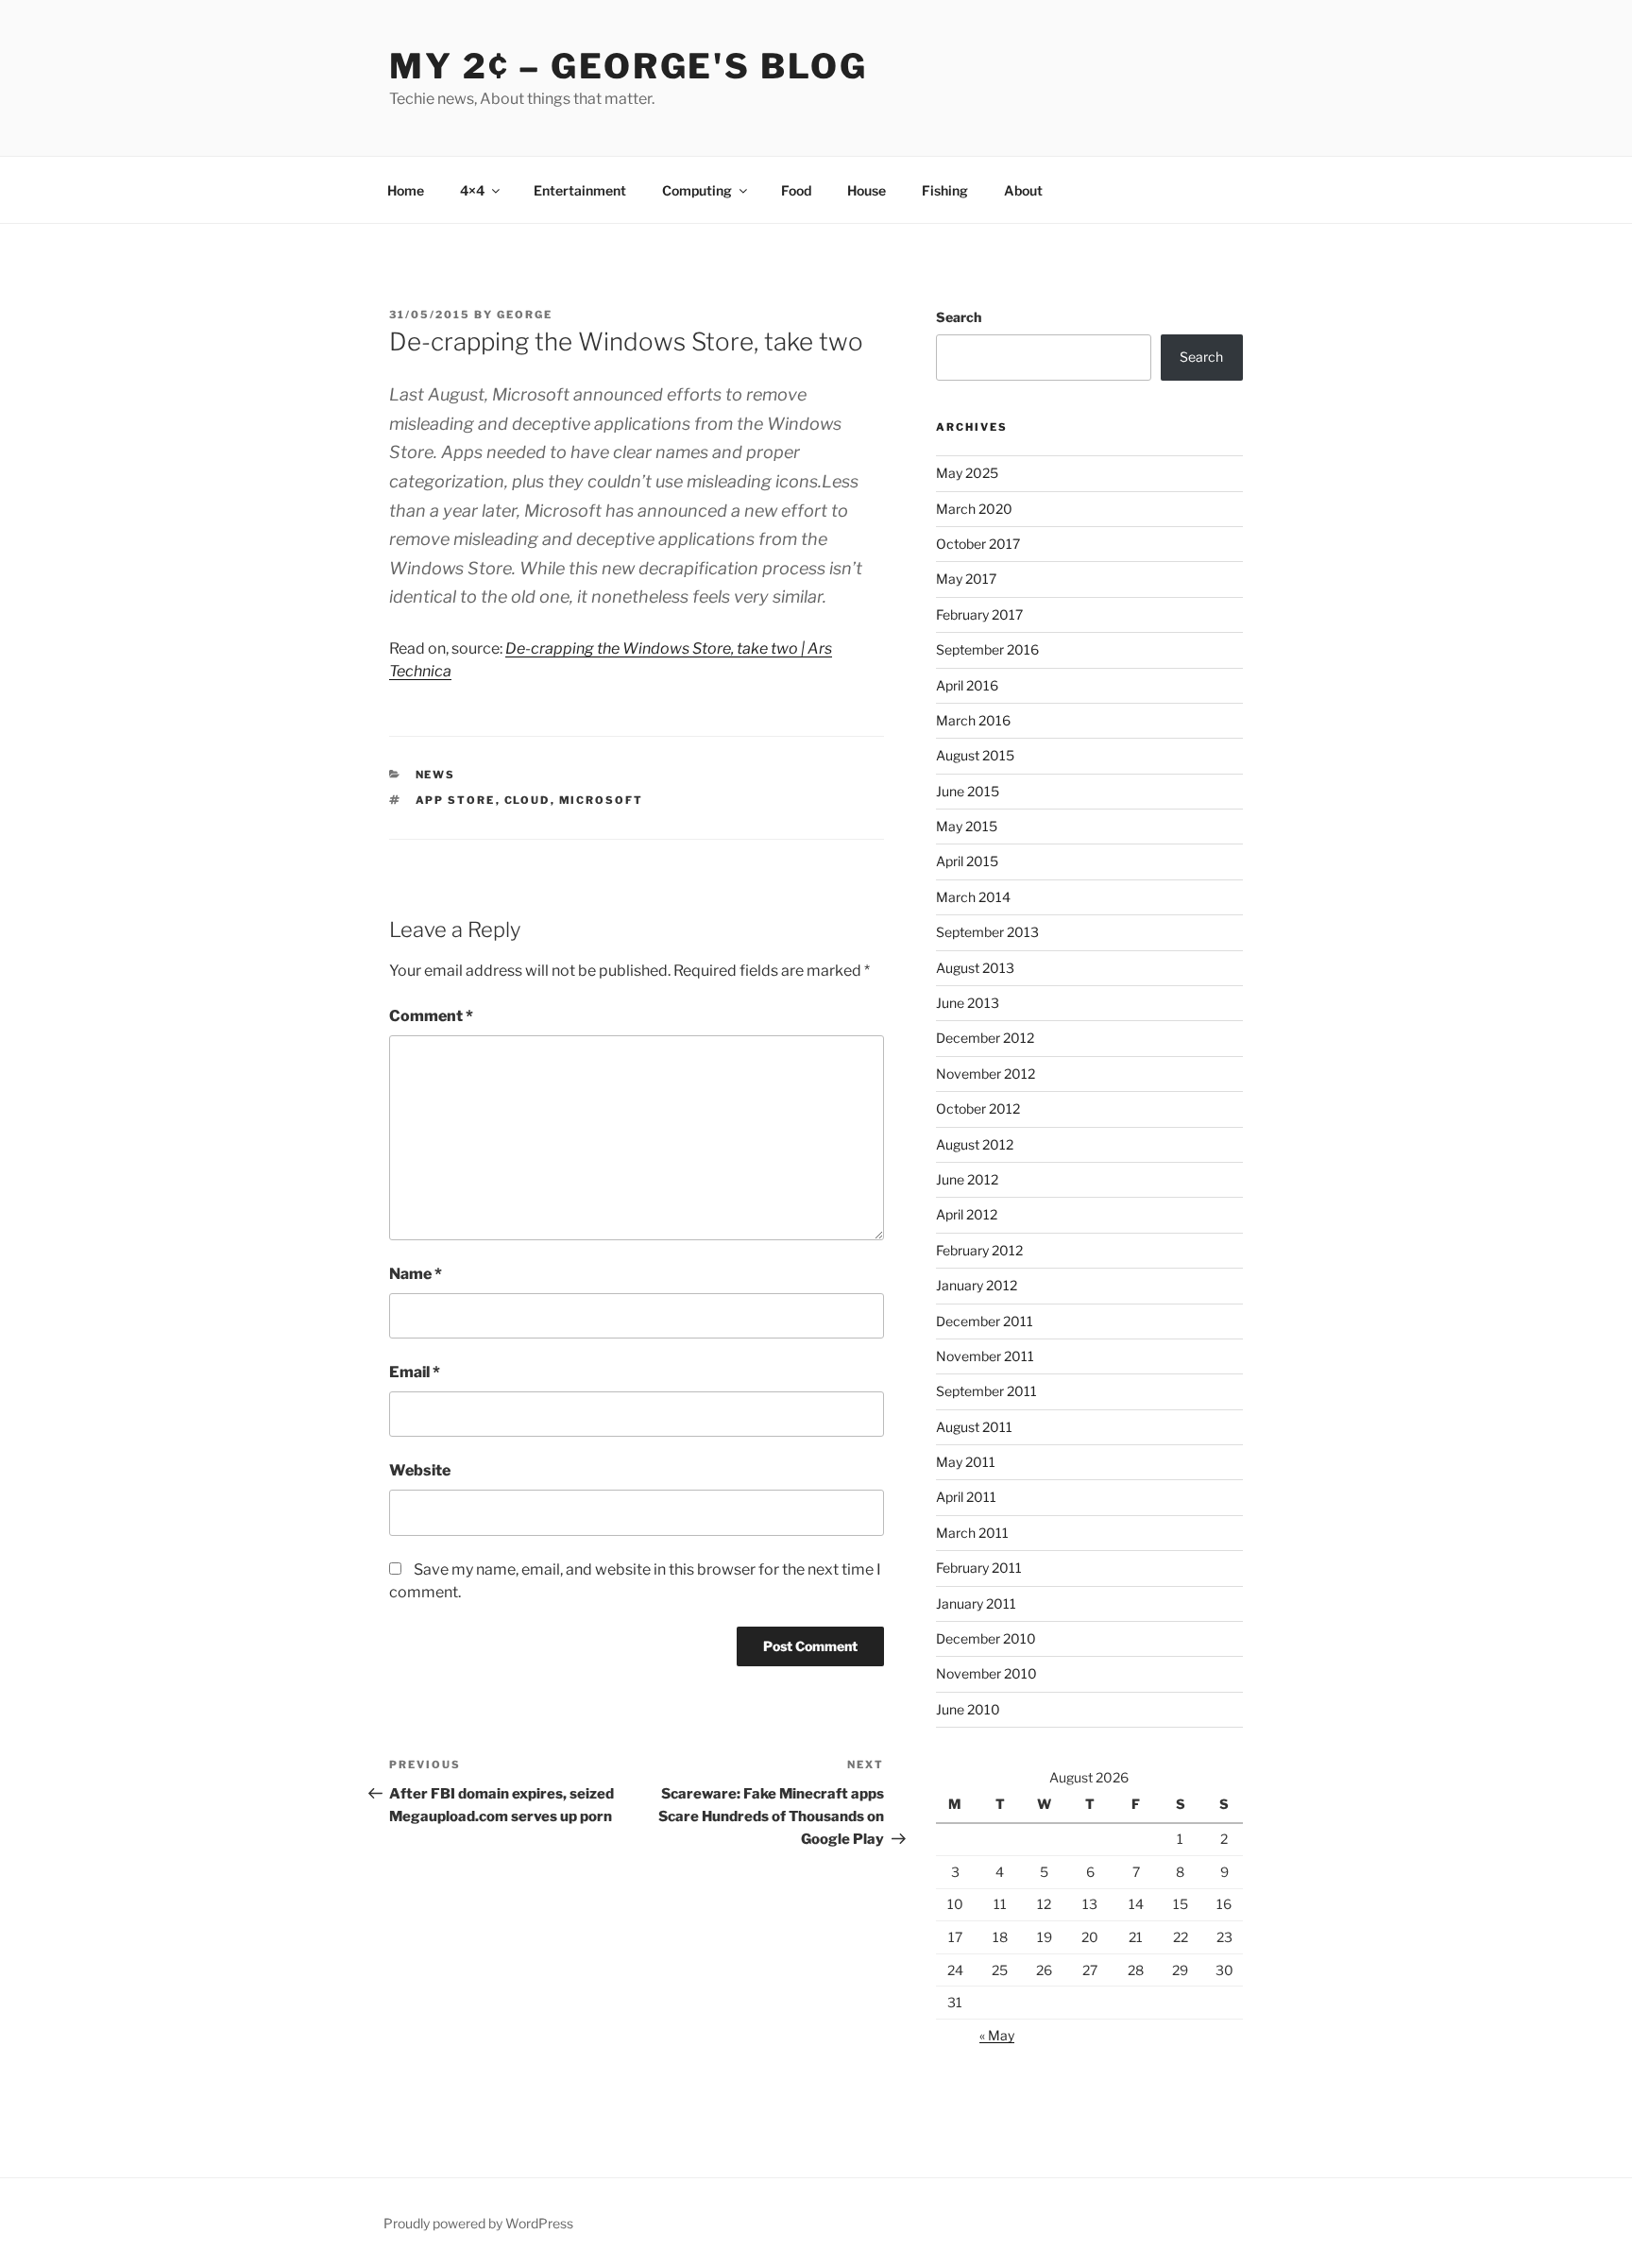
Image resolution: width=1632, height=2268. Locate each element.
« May (997, 2035)
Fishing (945, 190)
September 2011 (986, 1391)
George (525, 315)
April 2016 (967, 685)
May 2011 (966, 1462)
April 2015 (967, 861)
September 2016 (987, 649)
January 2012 (977, 1285)
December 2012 (985, 1038)
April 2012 (967, 1214)
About (1023, 190)
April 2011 (966, 1497)
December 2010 (986, 1638)
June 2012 (967, 1179)
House (867, 190)
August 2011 (974, 1427)
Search (959, 317)
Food (796, 190)
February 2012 (979, 1250)
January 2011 (976, 1603)
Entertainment (580, 190)
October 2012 (978, 1108)
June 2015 (968, 791)
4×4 (472, 190)
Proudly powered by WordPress (478, 2223)
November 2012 (986, 1074)
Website (420, 1470)
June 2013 (968, 1003)
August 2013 (975, 968)
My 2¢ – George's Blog (628, 66)
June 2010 (968, 1709)
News (436, 775)
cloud (527, 800)
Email (415, 1372)
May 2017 (966, 579)
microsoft (602, 800)
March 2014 (973, 897)
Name (416, 1274)
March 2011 (972, 1533)
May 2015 (967, 826)
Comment (431, 1016)
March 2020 (974, 509)
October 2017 (978, 544)
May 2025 (967, 473)
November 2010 (986, 1673)
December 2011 (985, 1321)
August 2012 (975, 1144)
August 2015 (975, 755)
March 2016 (973, 720)
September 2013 (987, 932)
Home (406, 190)
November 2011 (985, 1356)
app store (456, 800)
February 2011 (979, 1568)
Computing (697, 190)
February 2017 (979, 614)
